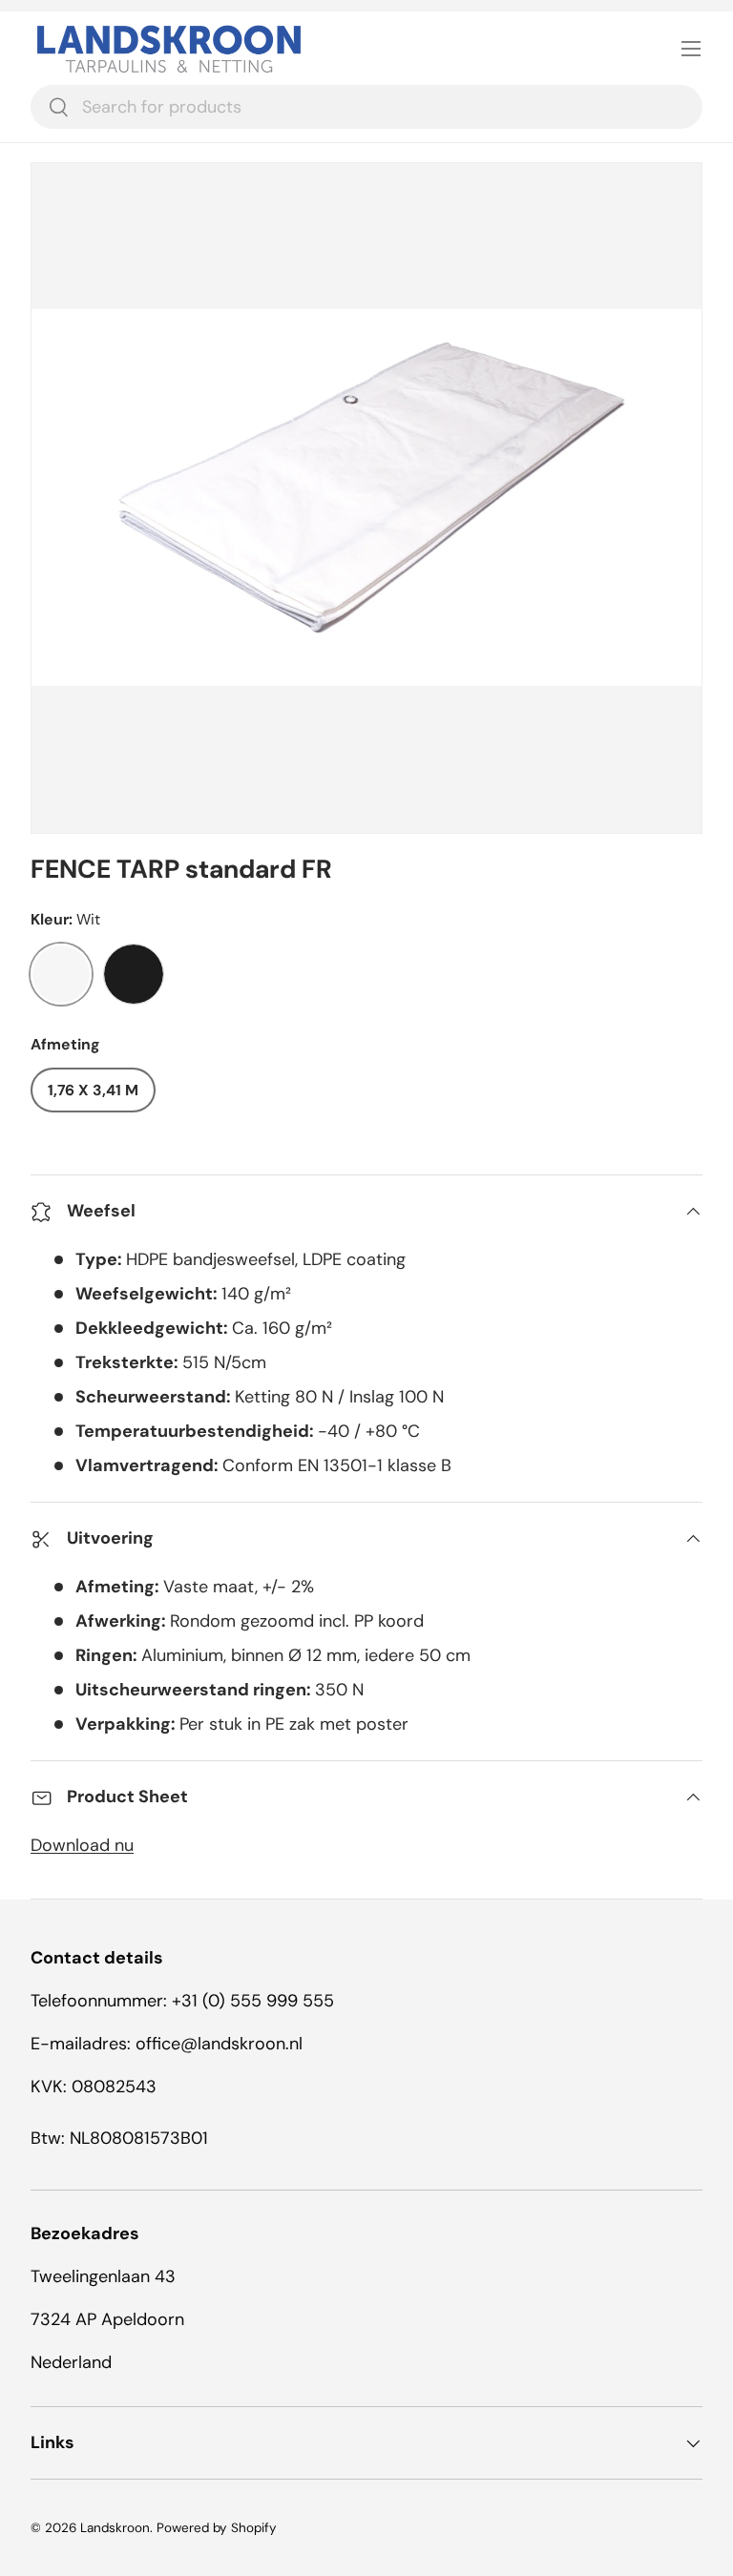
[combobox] (366, 107)
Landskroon (115, 2528)
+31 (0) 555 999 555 (253, 2001)
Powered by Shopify (217, 2528)
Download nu (82, 1845)
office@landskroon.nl (219, 2044)
